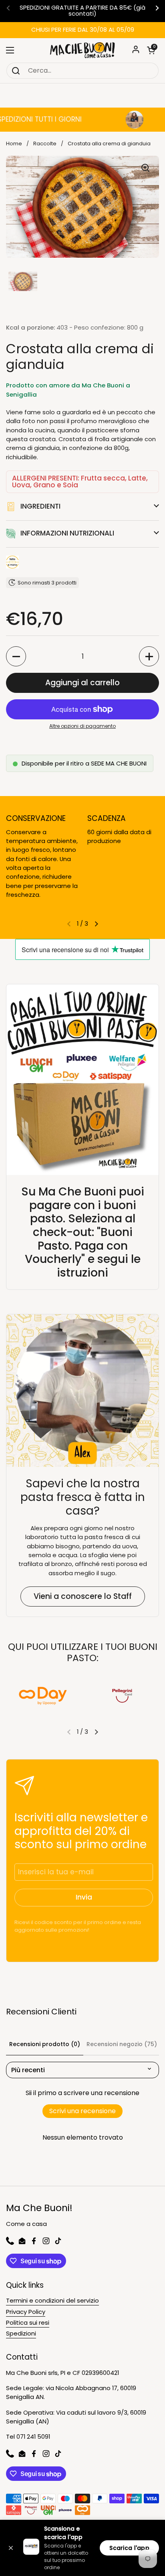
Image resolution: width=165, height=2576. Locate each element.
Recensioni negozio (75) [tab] (122, 2044)
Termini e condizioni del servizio (52, 2300)
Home (14, 144)
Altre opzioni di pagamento (82, 726)
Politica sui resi (28, 2322)
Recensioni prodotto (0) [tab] (45, 2044)
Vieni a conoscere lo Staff (83, 1596)
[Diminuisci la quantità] (16, 656)
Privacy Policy (26, 2312)
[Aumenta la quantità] (149, 656)
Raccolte (45, 144)
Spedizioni (21, 2333)
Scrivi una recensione (82, 2111)
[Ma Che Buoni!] (82, 50)
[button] (151, 50)
